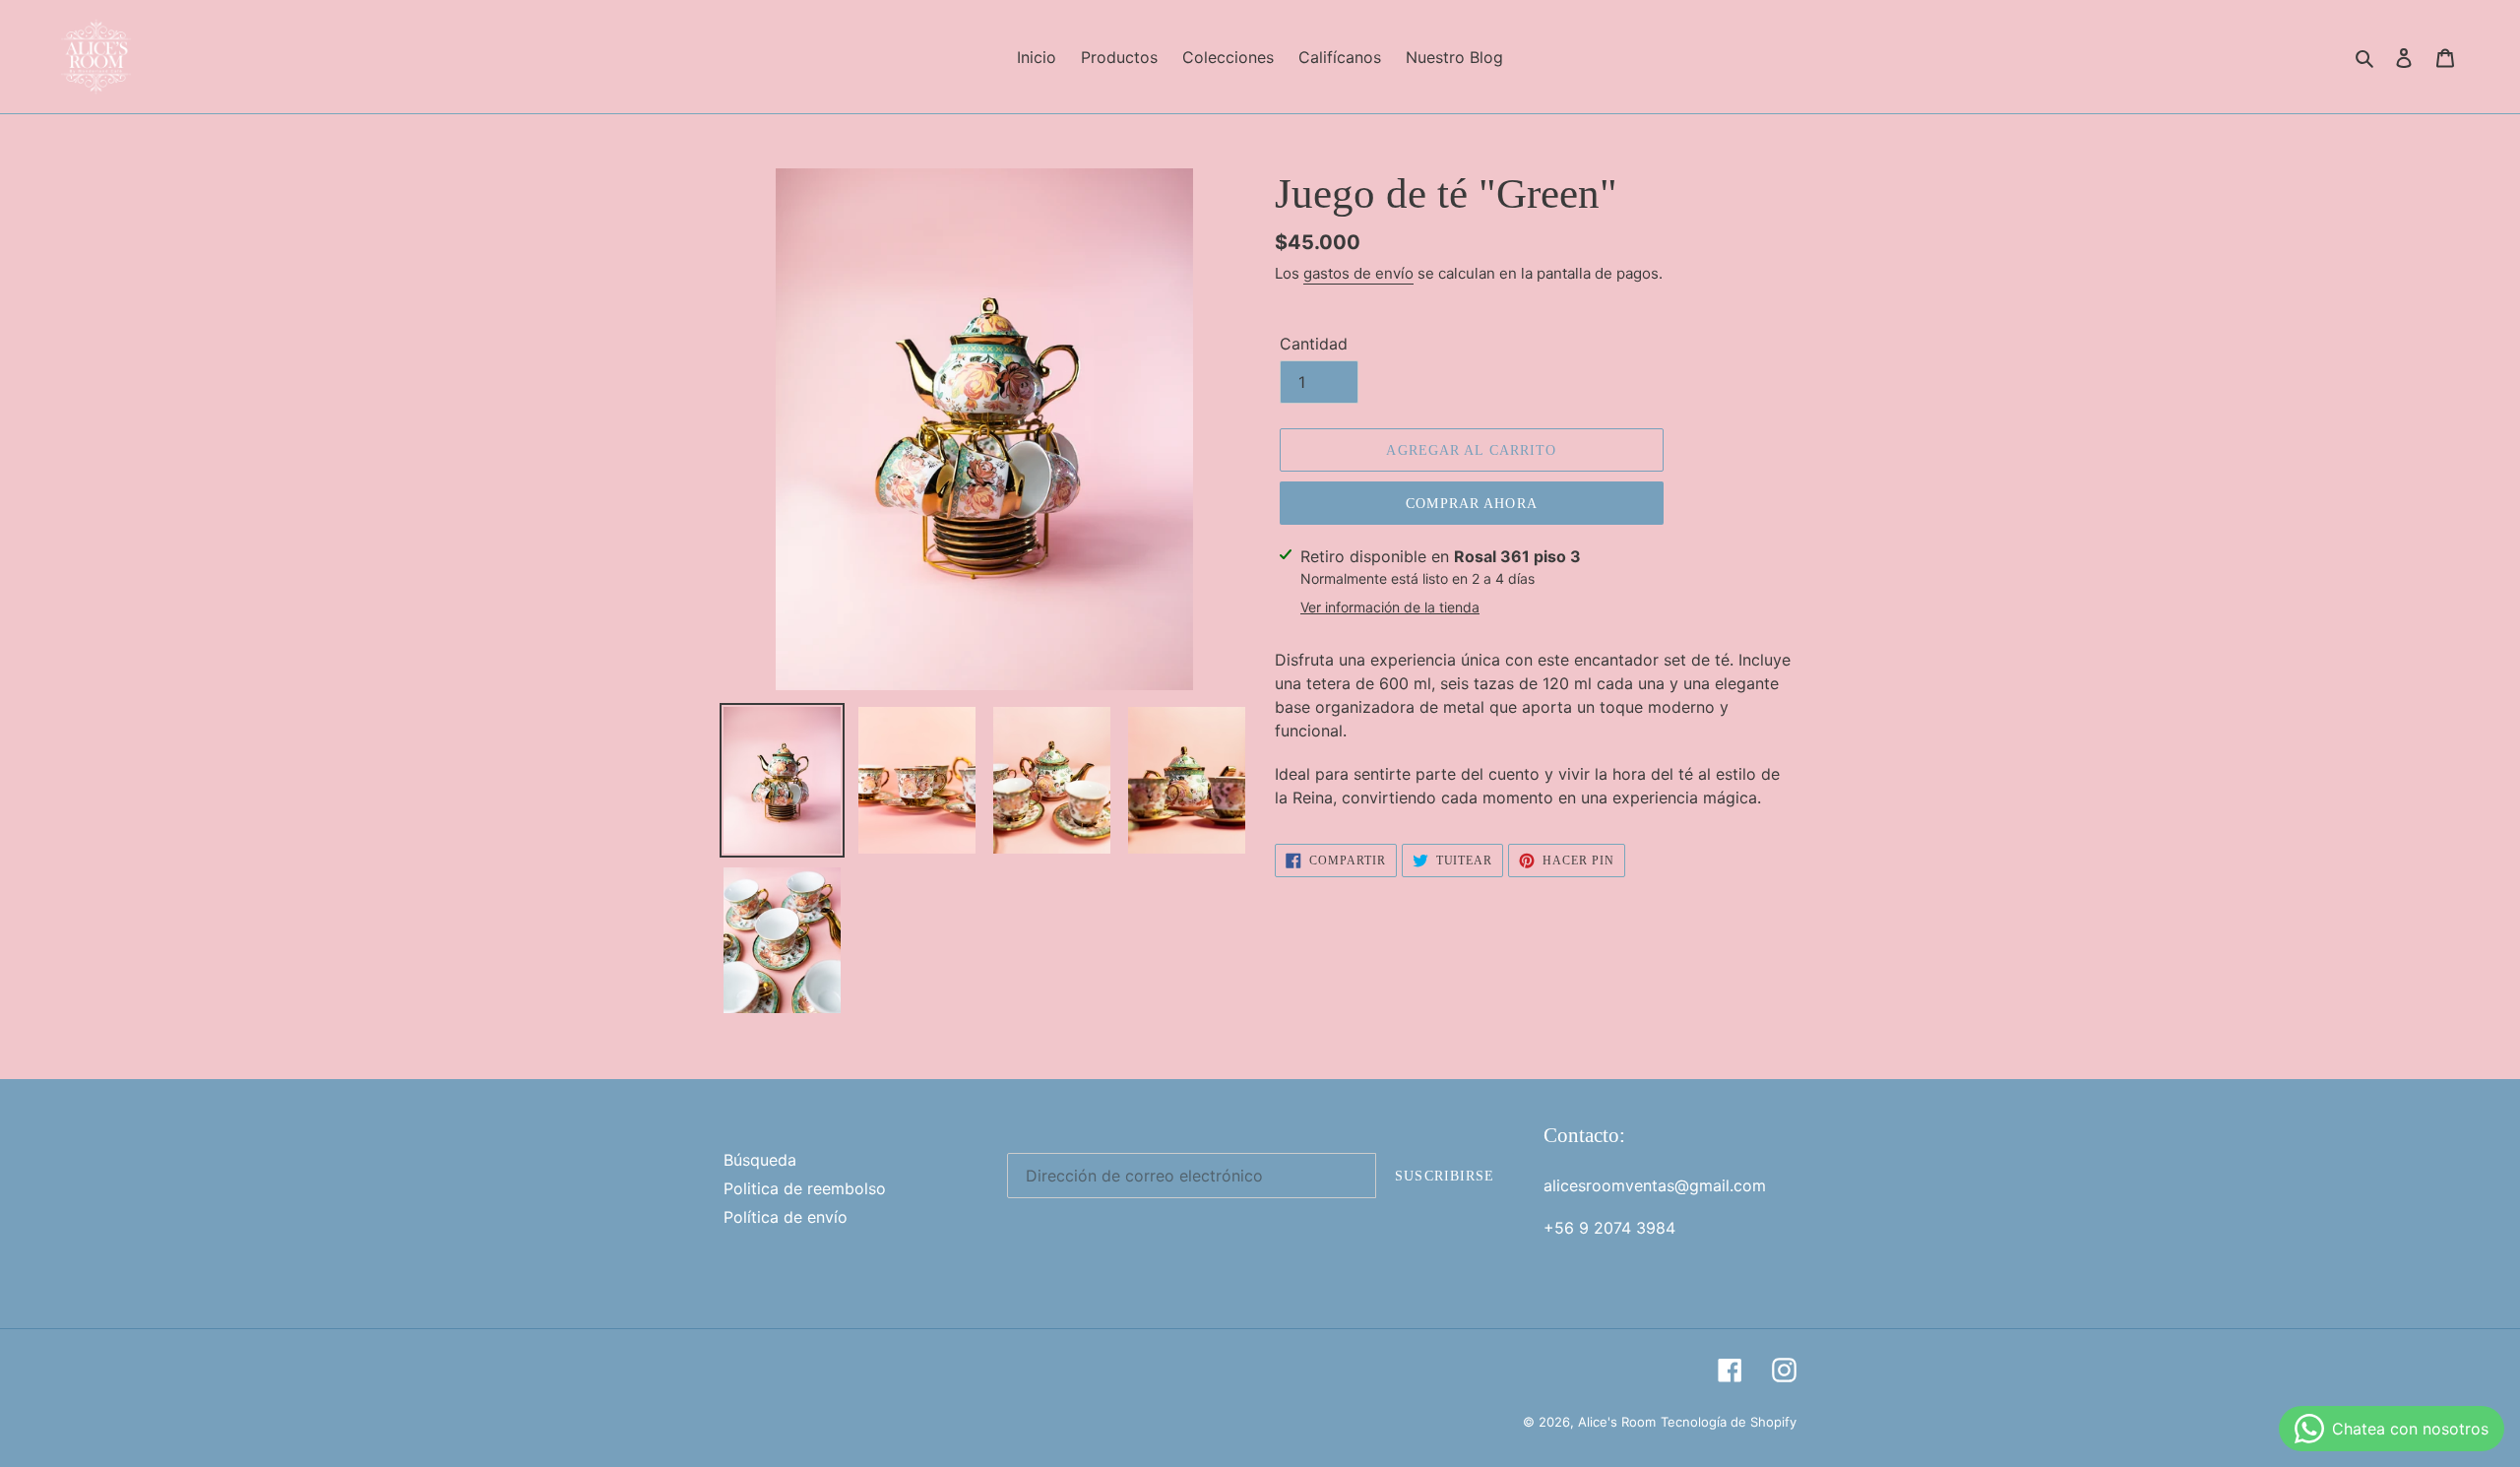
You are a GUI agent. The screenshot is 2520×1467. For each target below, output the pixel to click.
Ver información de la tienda (1390, 607)
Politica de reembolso (805, 1188)
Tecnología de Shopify (1729, 1422)
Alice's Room (1617, 1422)
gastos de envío (1358, 273)
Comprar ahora (1472, 504)
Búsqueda (760, 1160)
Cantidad (1314, 344)
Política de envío (786, 1217)
